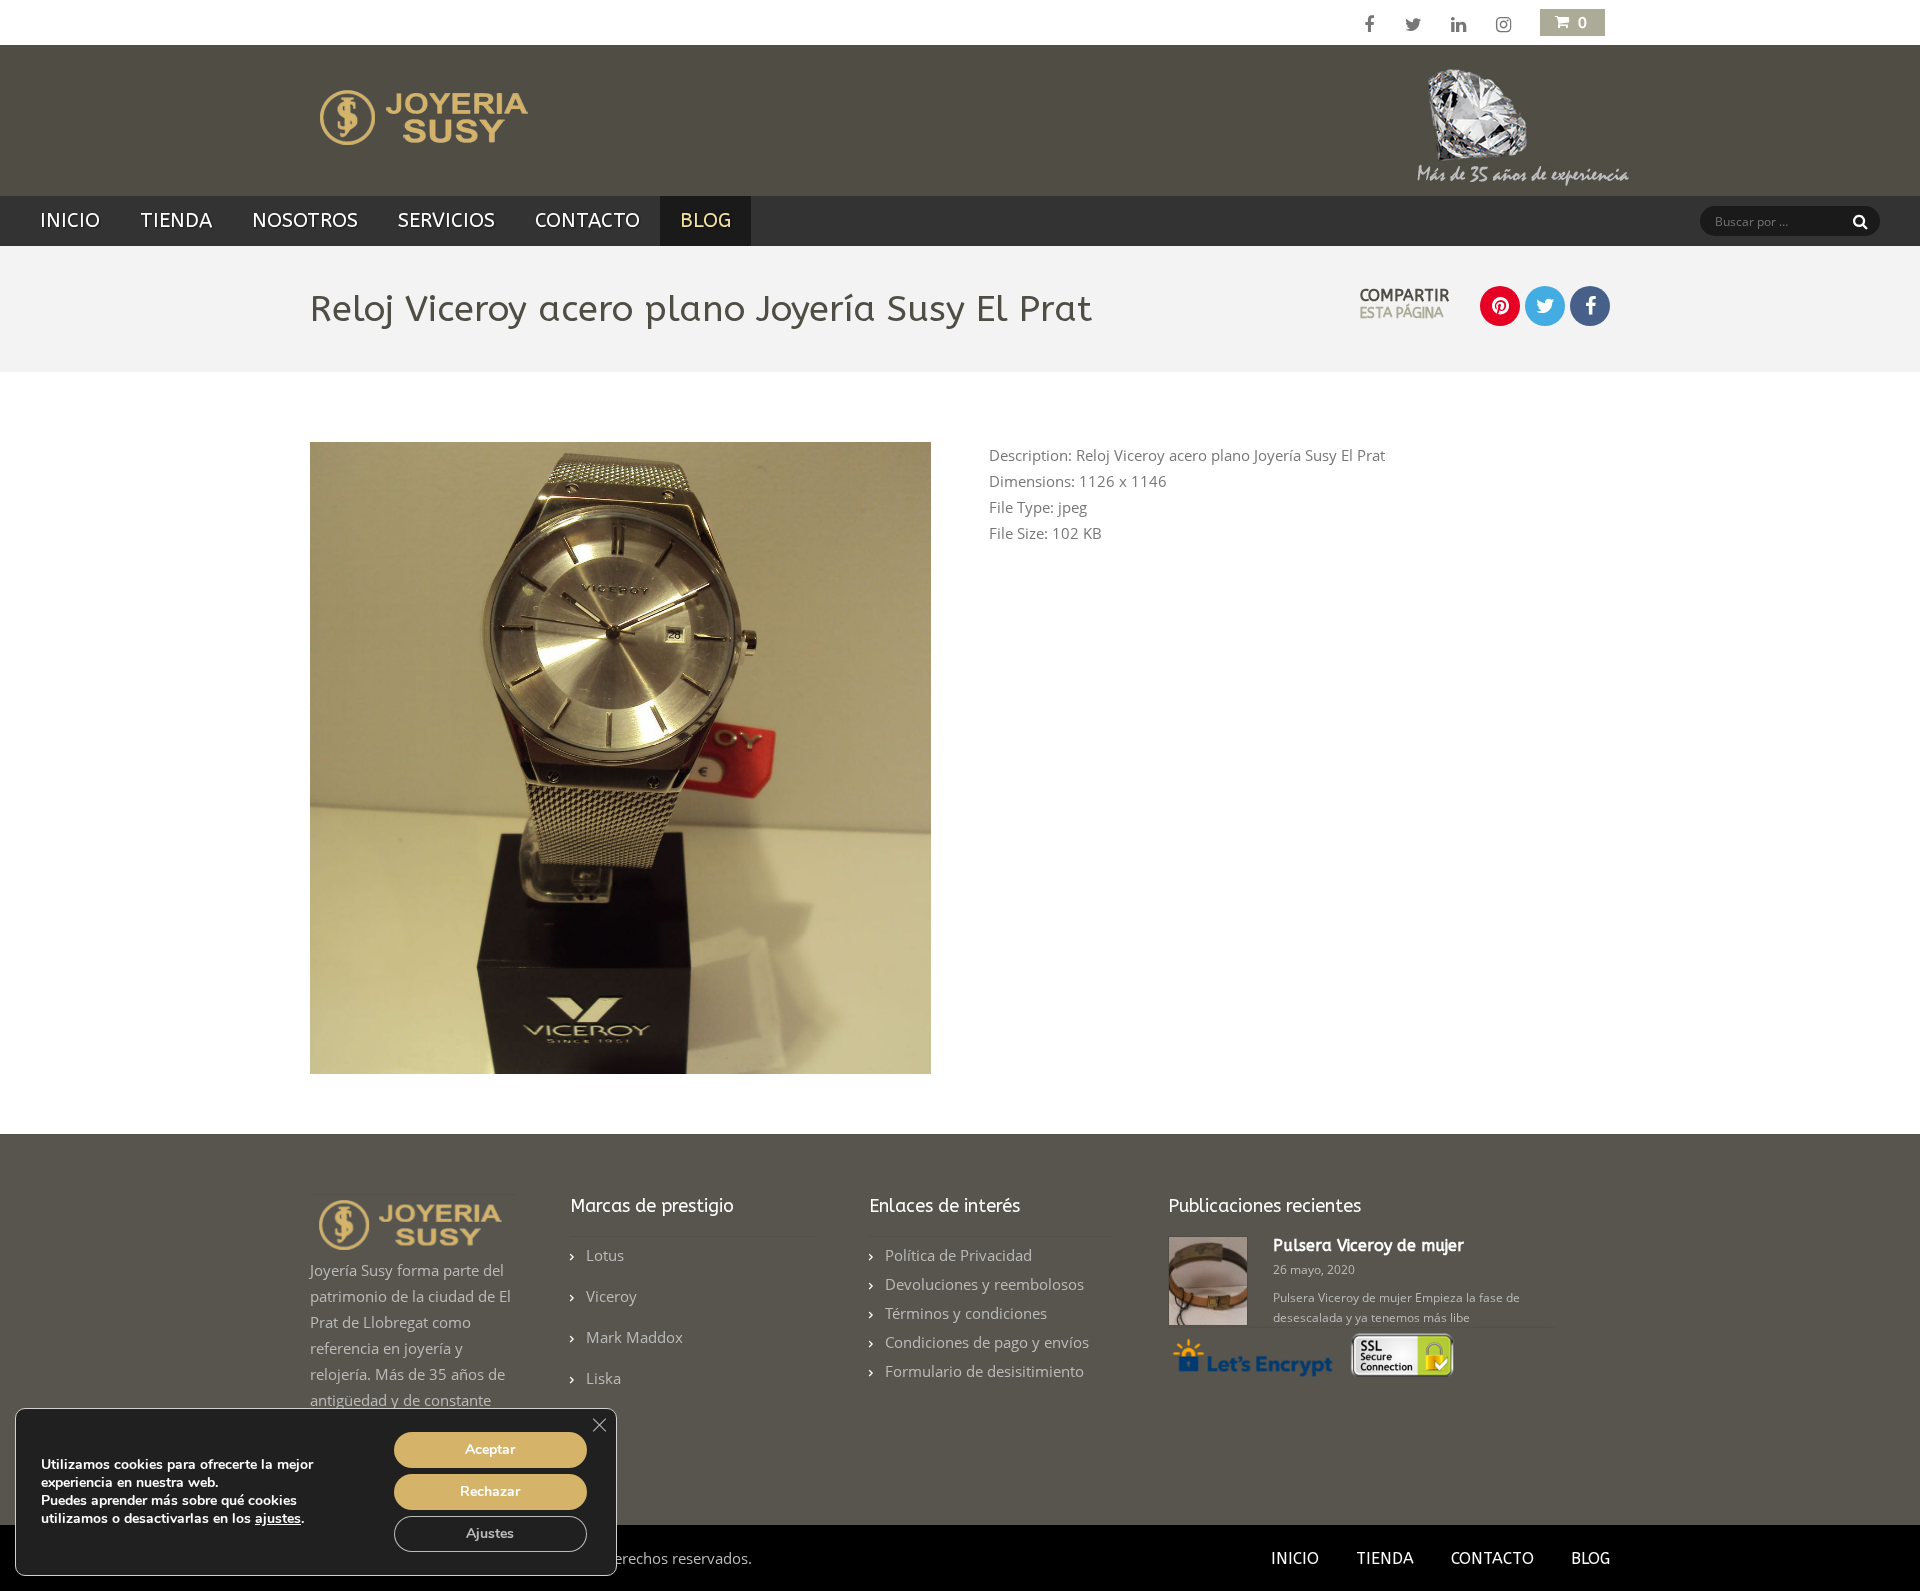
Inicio (70, 220)
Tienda (176, 220)
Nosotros (305, 220)
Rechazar (490, 1491)
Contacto (587, 220)
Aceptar (490, 1449)
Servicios (446, 220)
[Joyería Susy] (420, 133)
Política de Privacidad (958, 1255)
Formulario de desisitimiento (984, 1371)
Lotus (605, 1255)
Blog (705, 220)
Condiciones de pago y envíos (987, 1342)
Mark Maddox (634, 1337)
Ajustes (490, 1533)
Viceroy (611, 1296)
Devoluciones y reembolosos (984, 1284)
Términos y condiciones (966, 1313)
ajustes (278, 1519)
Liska (603, 1378)
